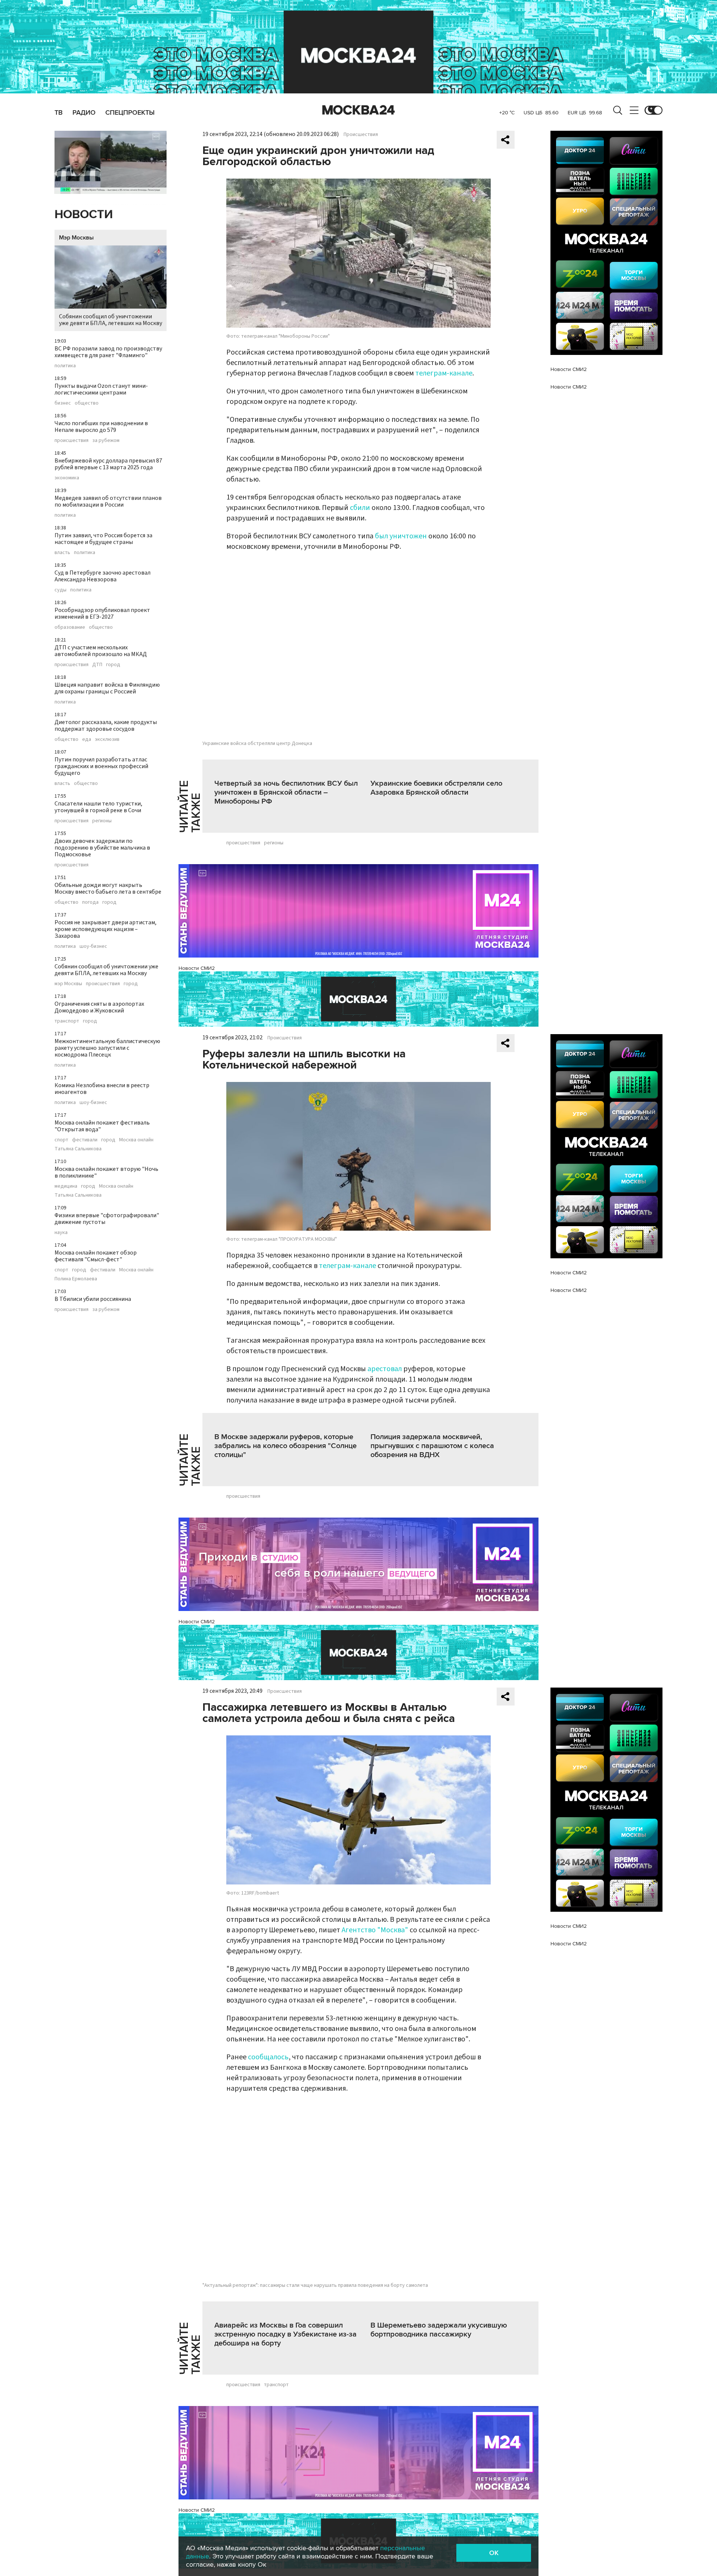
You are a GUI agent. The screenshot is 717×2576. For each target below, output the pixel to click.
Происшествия (361, 134)
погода (90, 902)
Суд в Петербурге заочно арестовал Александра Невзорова (103, 576)
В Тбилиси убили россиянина (93, 1299)
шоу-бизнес (93, 946)
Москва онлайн (136, 1140)
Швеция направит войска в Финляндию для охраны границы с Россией (107, 688)
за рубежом (106, 440)
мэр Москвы (68, 984)
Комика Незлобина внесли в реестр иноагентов (102, 1089)
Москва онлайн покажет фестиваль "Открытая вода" (102, 1126)
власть (62, 553)
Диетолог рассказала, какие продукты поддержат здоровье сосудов (106, 726)
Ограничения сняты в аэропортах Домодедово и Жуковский (99, 1007)
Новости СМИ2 (197, 968)
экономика (67, 478)
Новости (84, 215)
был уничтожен (401, 536)
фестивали (85, 1140)
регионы (102, 821)
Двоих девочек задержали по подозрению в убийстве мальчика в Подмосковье (102, 848)
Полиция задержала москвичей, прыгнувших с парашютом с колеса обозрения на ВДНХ (432, 1446)
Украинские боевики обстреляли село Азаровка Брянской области (436, 788)
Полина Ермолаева (76, 1279)
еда (87, 739)
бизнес (63, 403)
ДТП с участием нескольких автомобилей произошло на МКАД (101, 651)
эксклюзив (107, 739)
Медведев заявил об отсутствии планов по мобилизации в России (108, 501)
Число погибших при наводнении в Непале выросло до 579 (101, 427)
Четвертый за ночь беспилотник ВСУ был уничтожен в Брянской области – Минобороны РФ (286, 792)
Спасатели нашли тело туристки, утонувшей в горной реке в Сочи (98, 807)
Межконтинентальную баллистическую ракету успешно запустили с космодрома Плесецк (107, 1048)
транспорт (67, 1021)
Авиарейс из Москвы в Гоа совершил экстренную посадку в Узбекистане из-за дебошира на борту (285, 2334)
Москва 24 (358, 110)
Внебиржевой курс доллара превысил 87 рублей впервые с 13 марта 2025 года (108, 464)
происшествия (72, 440)
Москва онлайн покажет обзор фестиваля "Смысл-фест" (96, 1256)
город (113, 665)
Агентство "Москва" (375, 1930)
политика (65, 366)
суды (60, 590)
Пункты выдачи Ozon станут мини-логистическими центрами (101, 389)
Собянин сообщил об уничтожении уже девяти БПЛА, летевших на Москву (111, 320)
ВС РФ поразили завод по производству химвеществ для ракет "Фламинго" (108, 352)
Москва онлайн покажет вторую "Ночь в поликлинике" (106, 1172)
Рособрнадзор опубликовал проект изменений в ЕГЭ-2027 (102, 613)
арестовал (385, 1369)
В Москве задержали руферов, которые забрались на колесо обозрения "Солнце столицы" (285, 1446)
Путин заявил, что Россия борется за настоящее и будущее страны (103, 539)
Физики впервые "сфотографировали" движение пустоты (107, 1219)
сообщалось (268, 2057)
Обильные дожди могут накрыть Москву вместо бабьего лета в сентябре (108, 888)
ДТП (97, 665)
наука (61, 1233)
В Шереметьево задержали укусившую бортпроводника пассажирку (439, 2330)
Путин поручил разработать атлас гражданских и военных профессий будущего (101, 766)
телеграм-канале (444, 373)
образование (70, 627)
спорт (61, 1140)
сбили (360, 508)
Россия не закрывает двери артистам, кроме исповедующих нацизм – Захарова (105, 929)
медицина (66, 1186)
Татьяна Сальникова (78, 1149)
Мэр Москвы (76, 238)
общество (87, 403)
